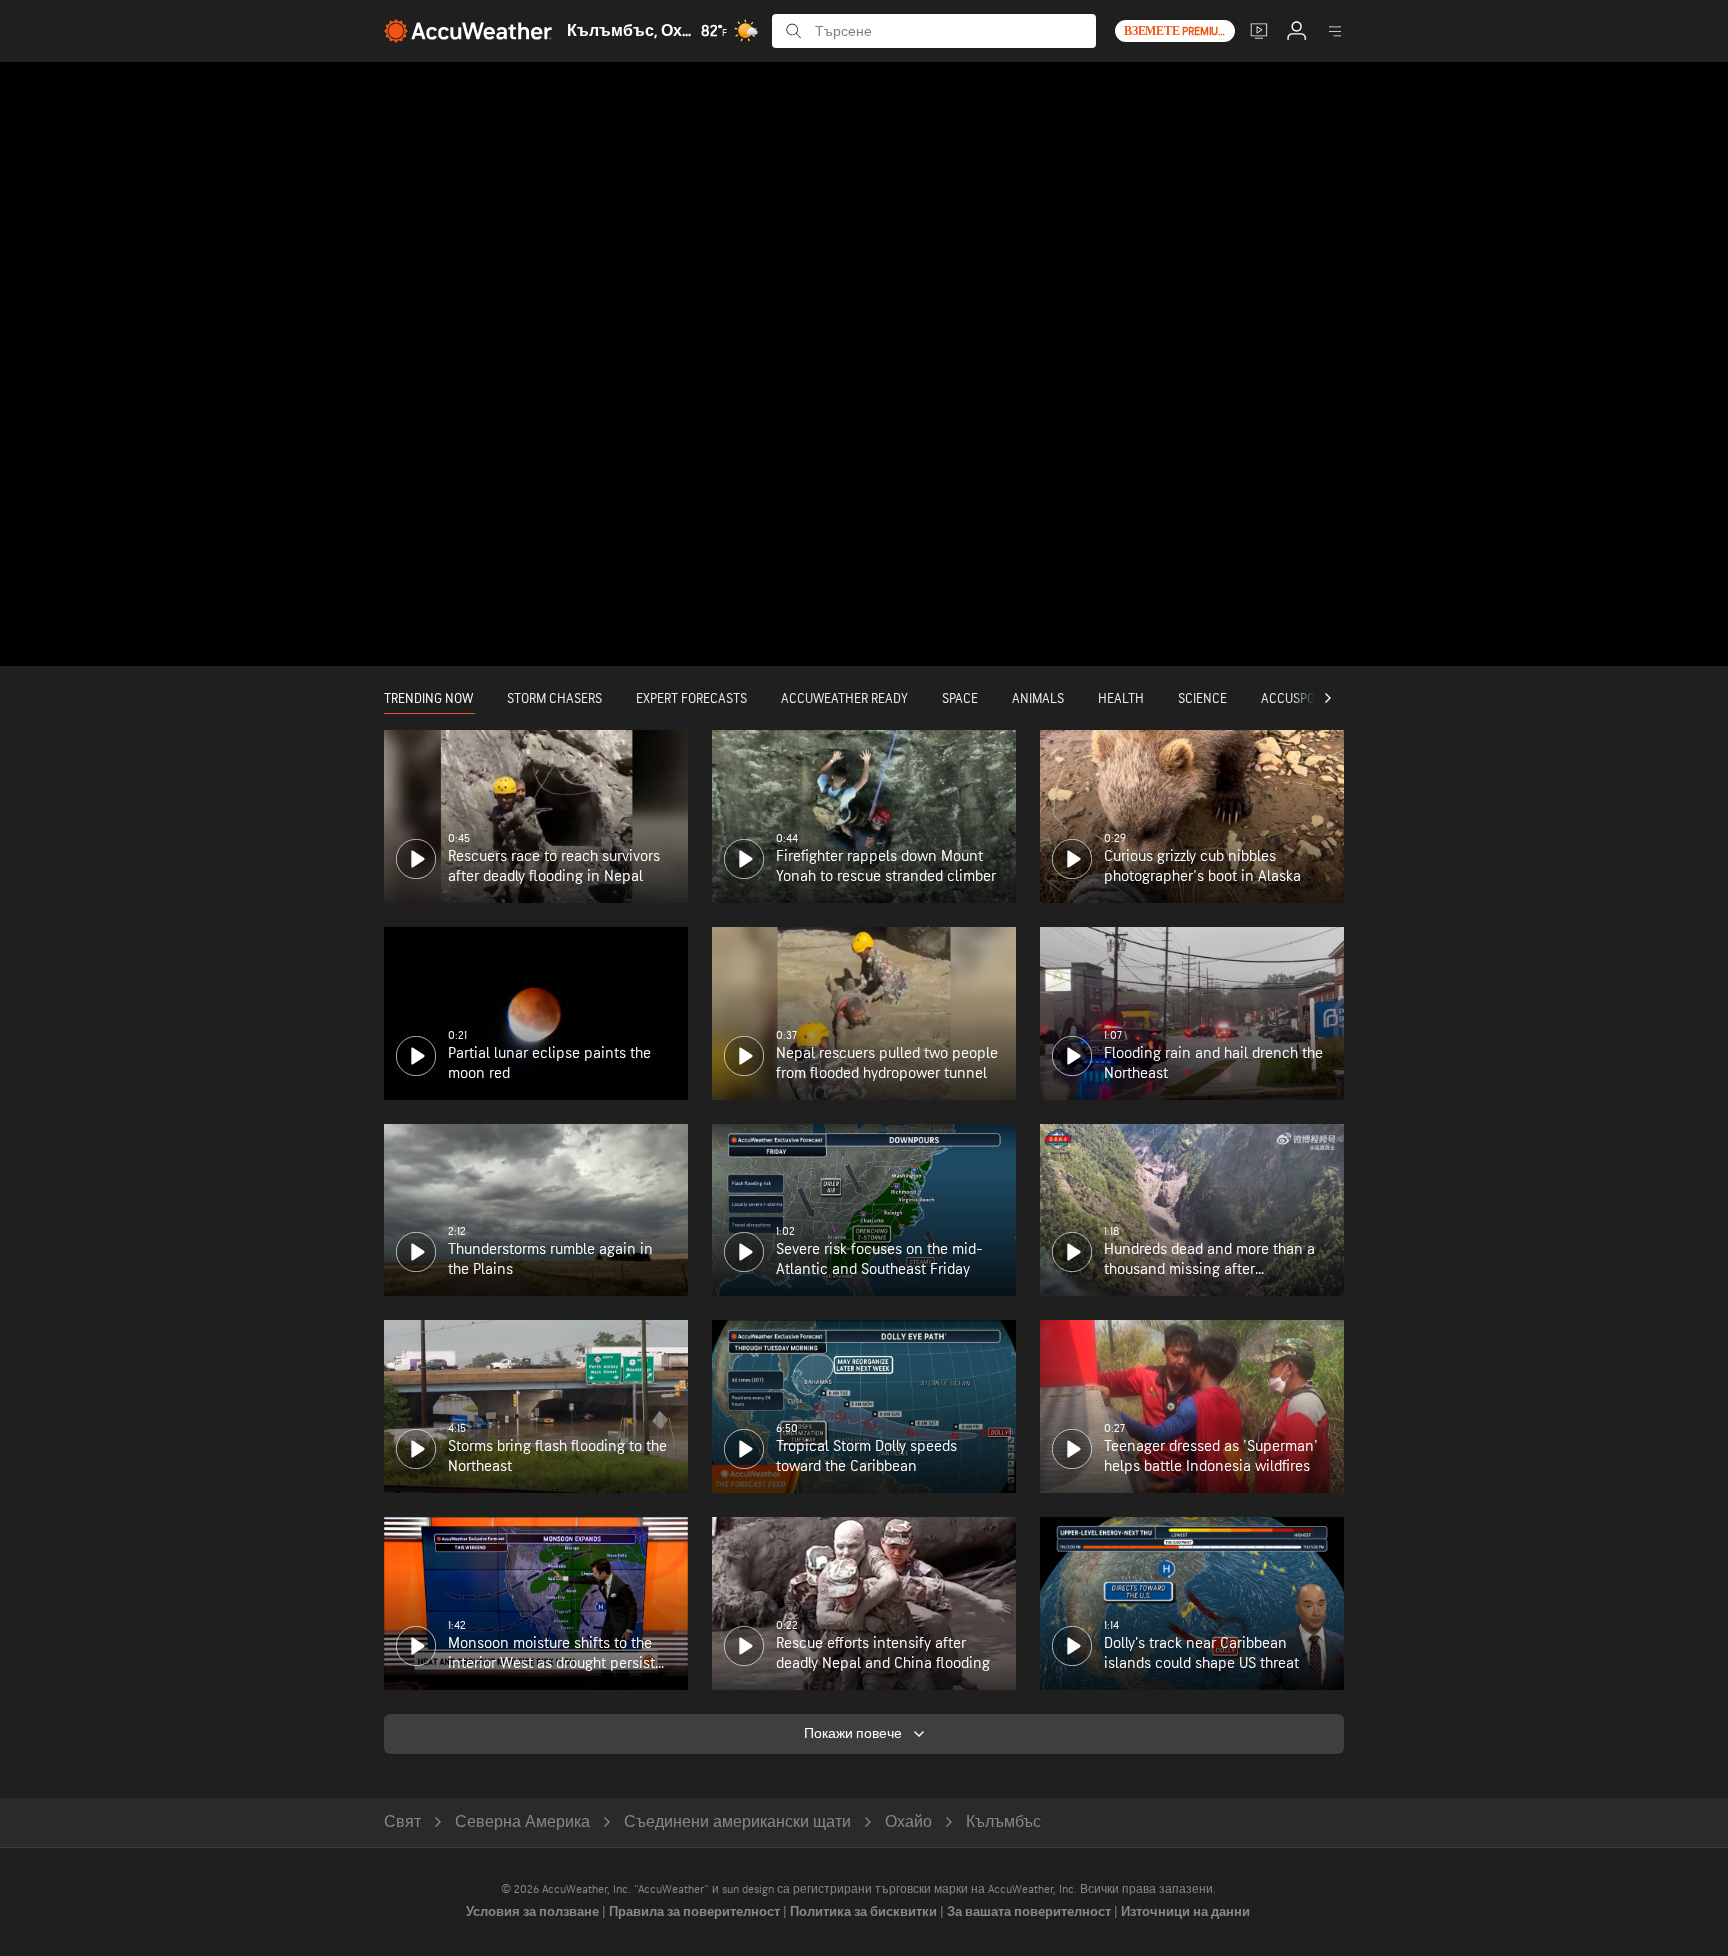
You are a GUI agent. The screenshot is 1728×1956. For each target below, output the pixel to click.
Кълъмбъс (1003, 1822)
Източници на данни (1185, 1912)
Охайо (908, 1822)
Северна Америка (522, 1822)
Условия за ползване (534, 1912)
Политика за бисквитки (865, 1912)
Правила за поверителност (696, 1912)
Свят (402, 1822)
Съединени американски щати (737, 1822)
